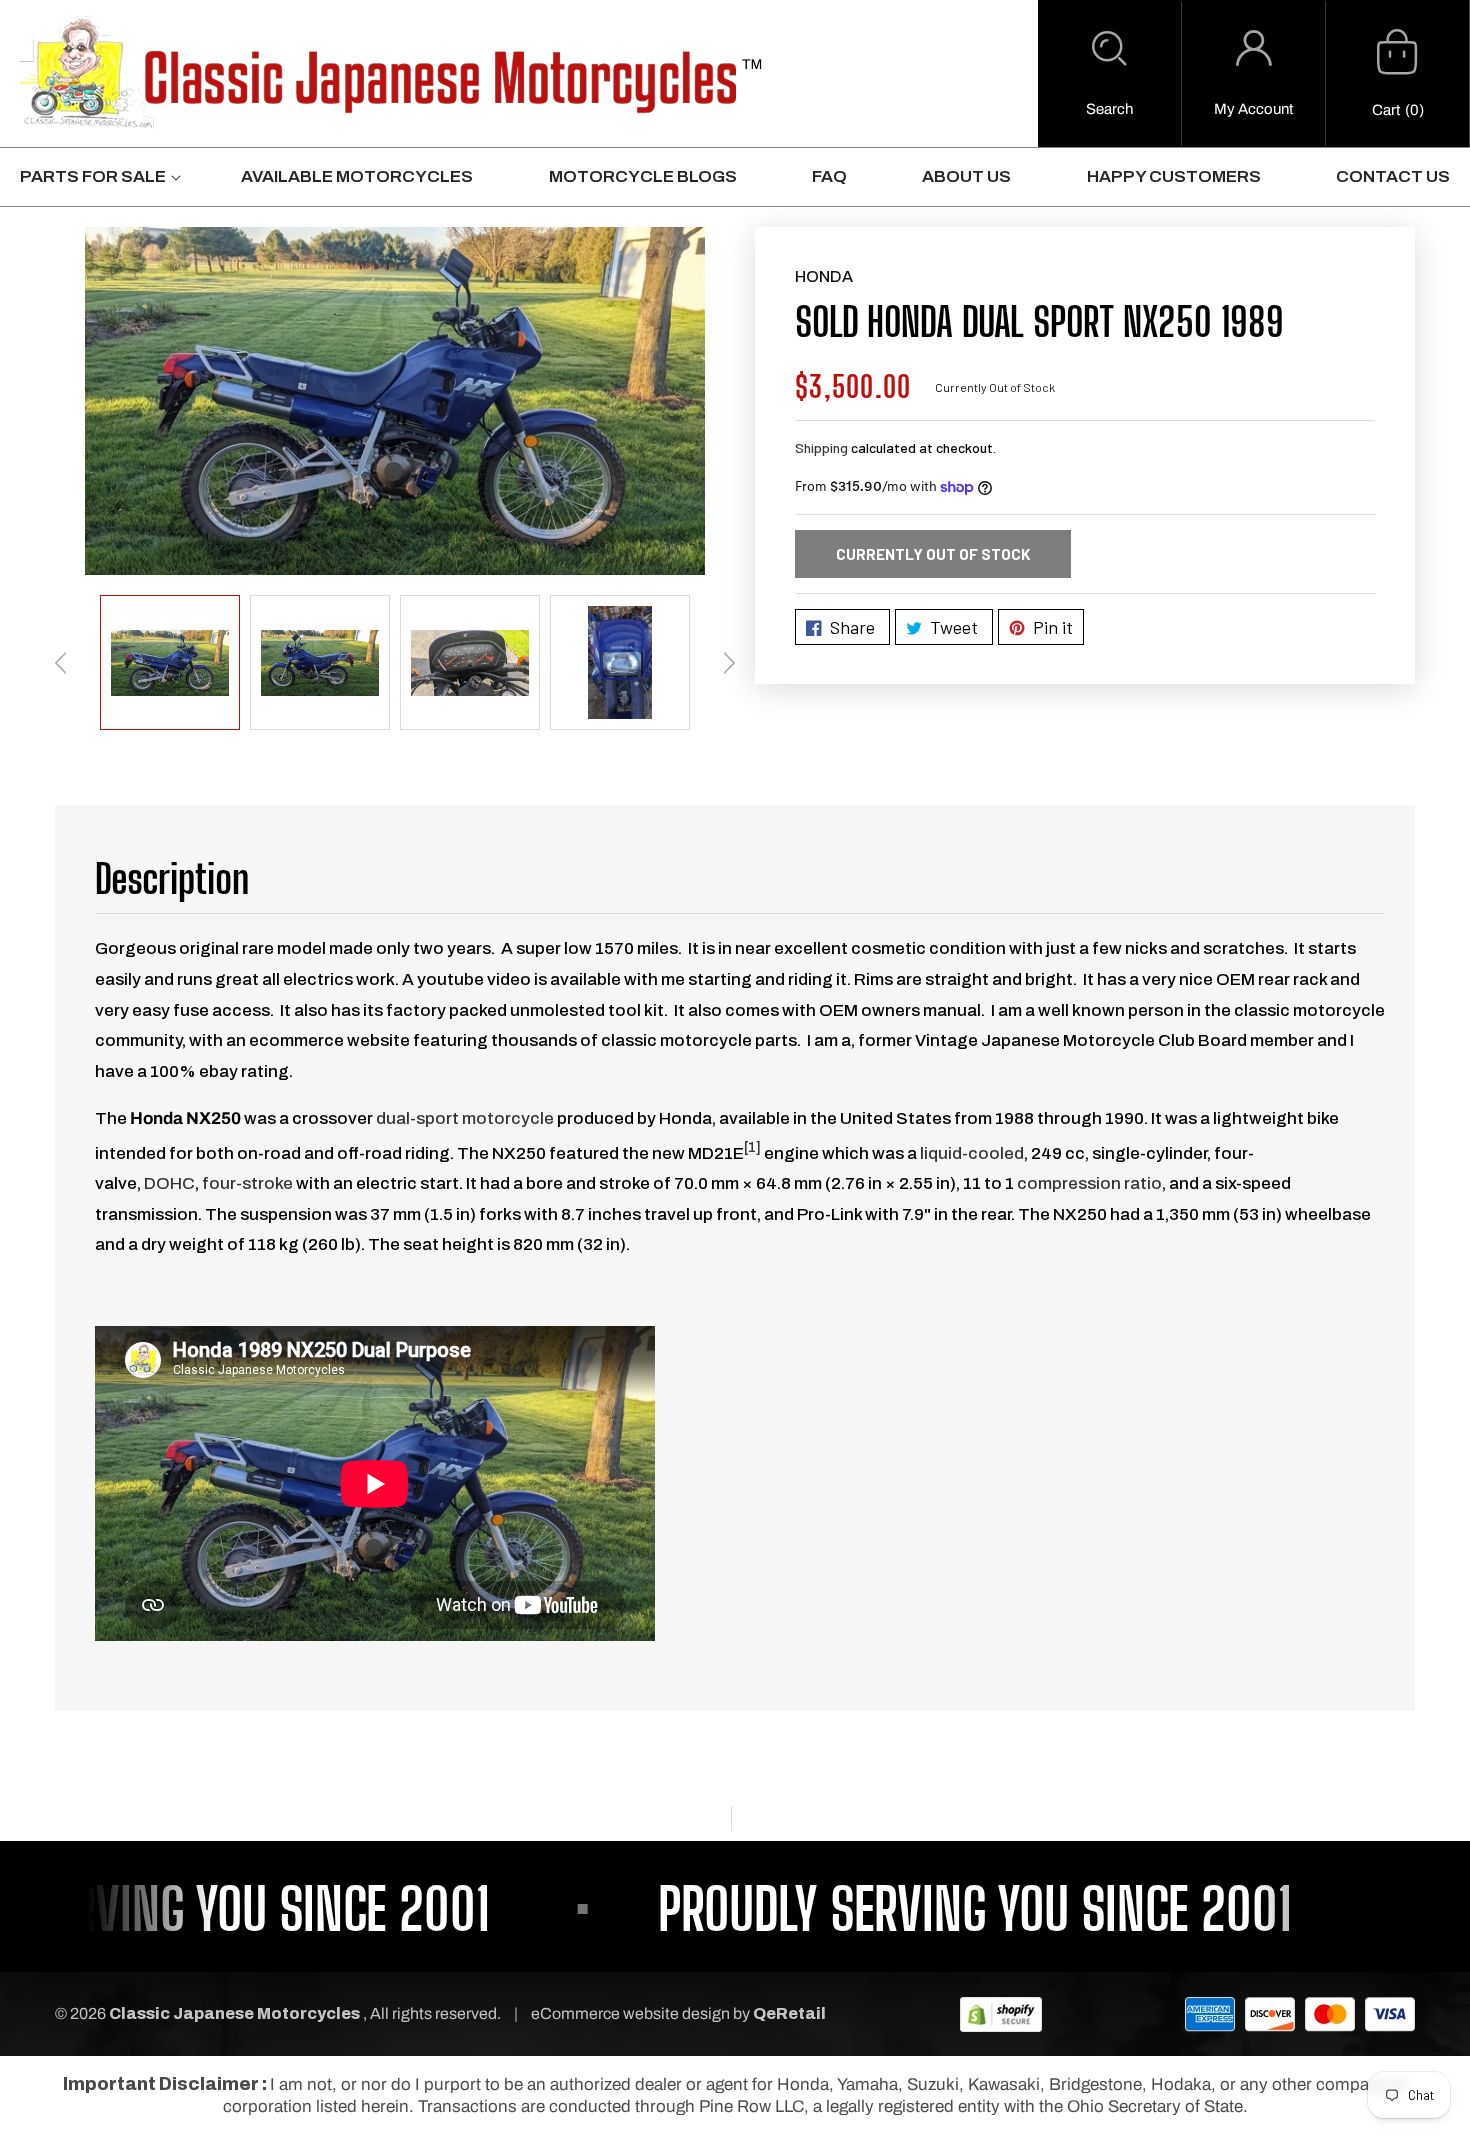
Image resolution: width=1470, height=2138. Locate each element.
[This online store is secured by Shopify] (1001, 2013)
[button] (1109, 74)
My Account (1253, 109)
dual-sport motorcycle (465, 1118)
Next (729, 663)
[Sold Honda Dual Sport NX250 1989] (395, 401)
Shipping (821, 447)
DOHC (169, 1183)
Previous (61, 663)
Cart (1386, 110)
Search (1109, 109)
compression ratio (1089, 1183)
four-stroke (247, 1183)
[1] (752, 1147)
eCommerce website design (632, 2013)
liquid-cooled (972, 1153)
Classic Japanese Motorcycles (234, 2013)
